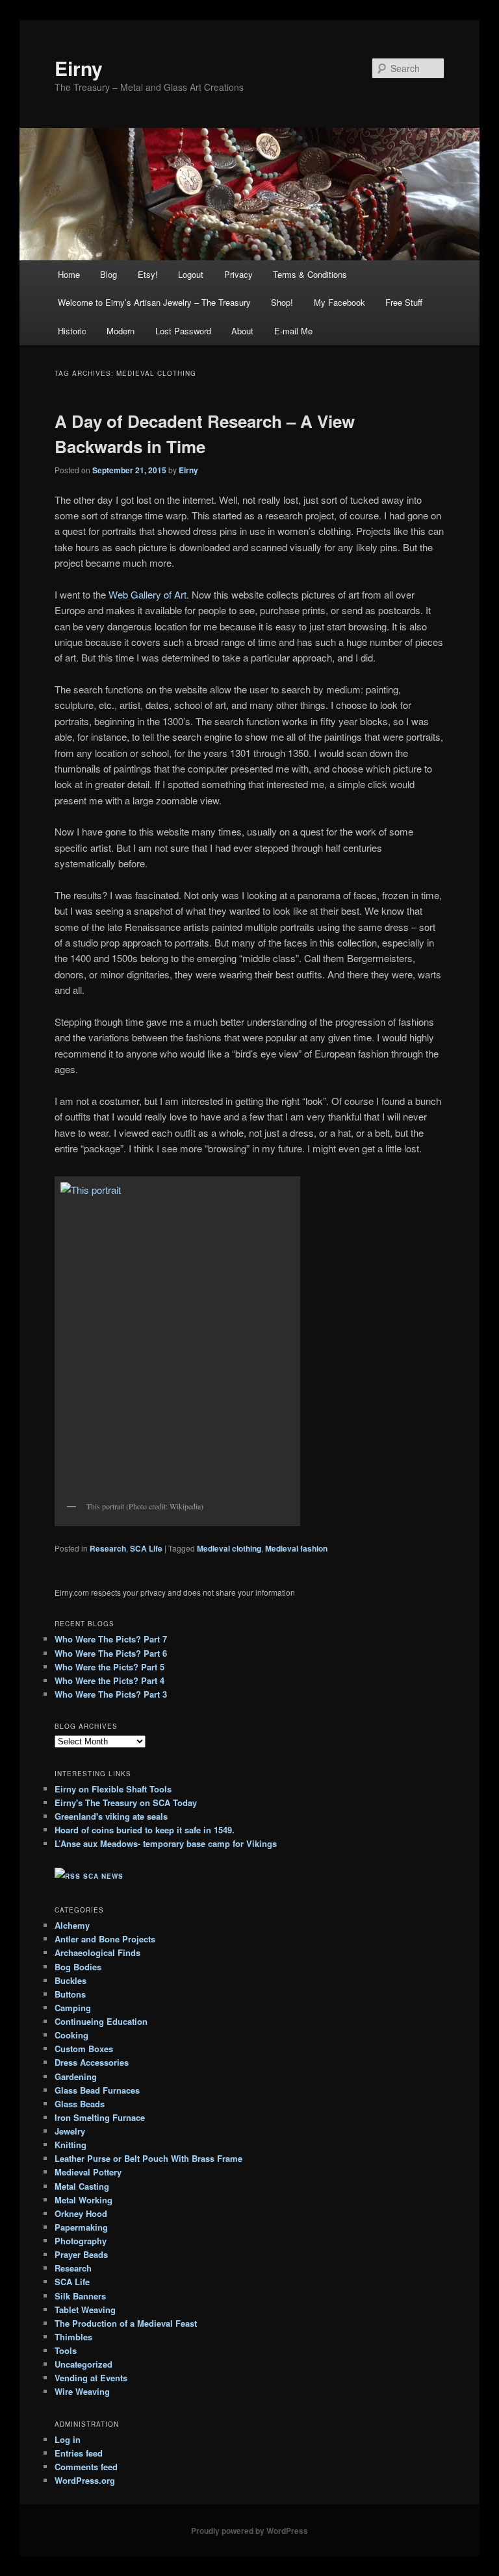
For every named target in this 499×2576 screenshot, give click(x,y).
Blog (109, 274)
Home (69, 274)
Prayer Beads (81, 2254)
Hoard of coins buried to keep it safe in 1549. (145, 1830)
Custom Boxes (84, 2049)
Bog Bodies (78, 1967)
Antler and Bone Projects (105, 1939)
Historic (72, 331)
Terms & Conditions (310, 274)
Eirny (79, 68)
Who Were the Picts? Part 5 (109, 1667)
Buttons (70, 1994)
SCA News (103, 1876)
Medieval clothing (229, 1548)
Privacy (238, 274)
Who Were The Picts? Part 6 (111, 1653)
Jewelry (70, 2131)
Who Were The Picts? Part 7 (111, 1639)
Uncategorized (83, 2364)
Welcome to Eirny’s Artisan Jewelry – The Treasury (154, 302)
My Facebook (339, 302)
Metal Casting (82, 2186)
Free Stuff (404, 302)
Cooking (71, 2035)
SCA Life (146, 1548)
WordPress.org (85, 2480)
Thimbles (73, 2337)
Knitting (70, 2145)
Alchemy (72, 1925)
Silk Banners (80, 2296)
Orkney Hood (81, 2213)
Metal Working (83, 2200)
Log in (68, 2439)
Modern (121, 331)
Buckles (70, 1980)
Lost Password (183, 331)
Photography (81, 2241)
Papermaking (81, 2227)
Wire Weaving (82, 2391)
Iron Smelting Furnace (100, 2117)
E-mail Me (293, 331)
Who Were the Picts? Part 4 (109, 1680)
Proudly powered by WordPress (249, 2531)
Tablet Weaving (85, 2310)
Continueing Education (101, 2021)
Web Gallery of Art (147, 594)
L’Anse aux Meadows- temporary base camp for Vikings (166, 1843)
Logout (191, 274)
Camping (73, 2008)
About (242, 331)
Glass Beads (80, 2104)
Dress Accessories (92, 2062)
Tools (66, 2350)
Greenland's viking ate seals (111, 1816)
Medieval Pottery (88, 2172)
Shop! (282, 302)
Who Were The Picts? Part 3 (111, 1694)
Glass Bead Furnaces (97, 2090)
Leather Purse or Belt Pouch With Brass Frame (148, 2158)
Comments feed (86, 2467)
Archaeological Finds (97, 1952)
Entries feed (79, 2453)
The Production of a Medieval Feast (126, 2323)
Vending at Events (91, 2378)
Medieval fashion (296, 1548)
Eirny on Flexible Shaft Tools (113, 1789)
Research (108, 1548)
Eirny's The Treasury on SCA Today (126, 1802)
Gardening (76, 2076)
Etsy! (148, 274)
